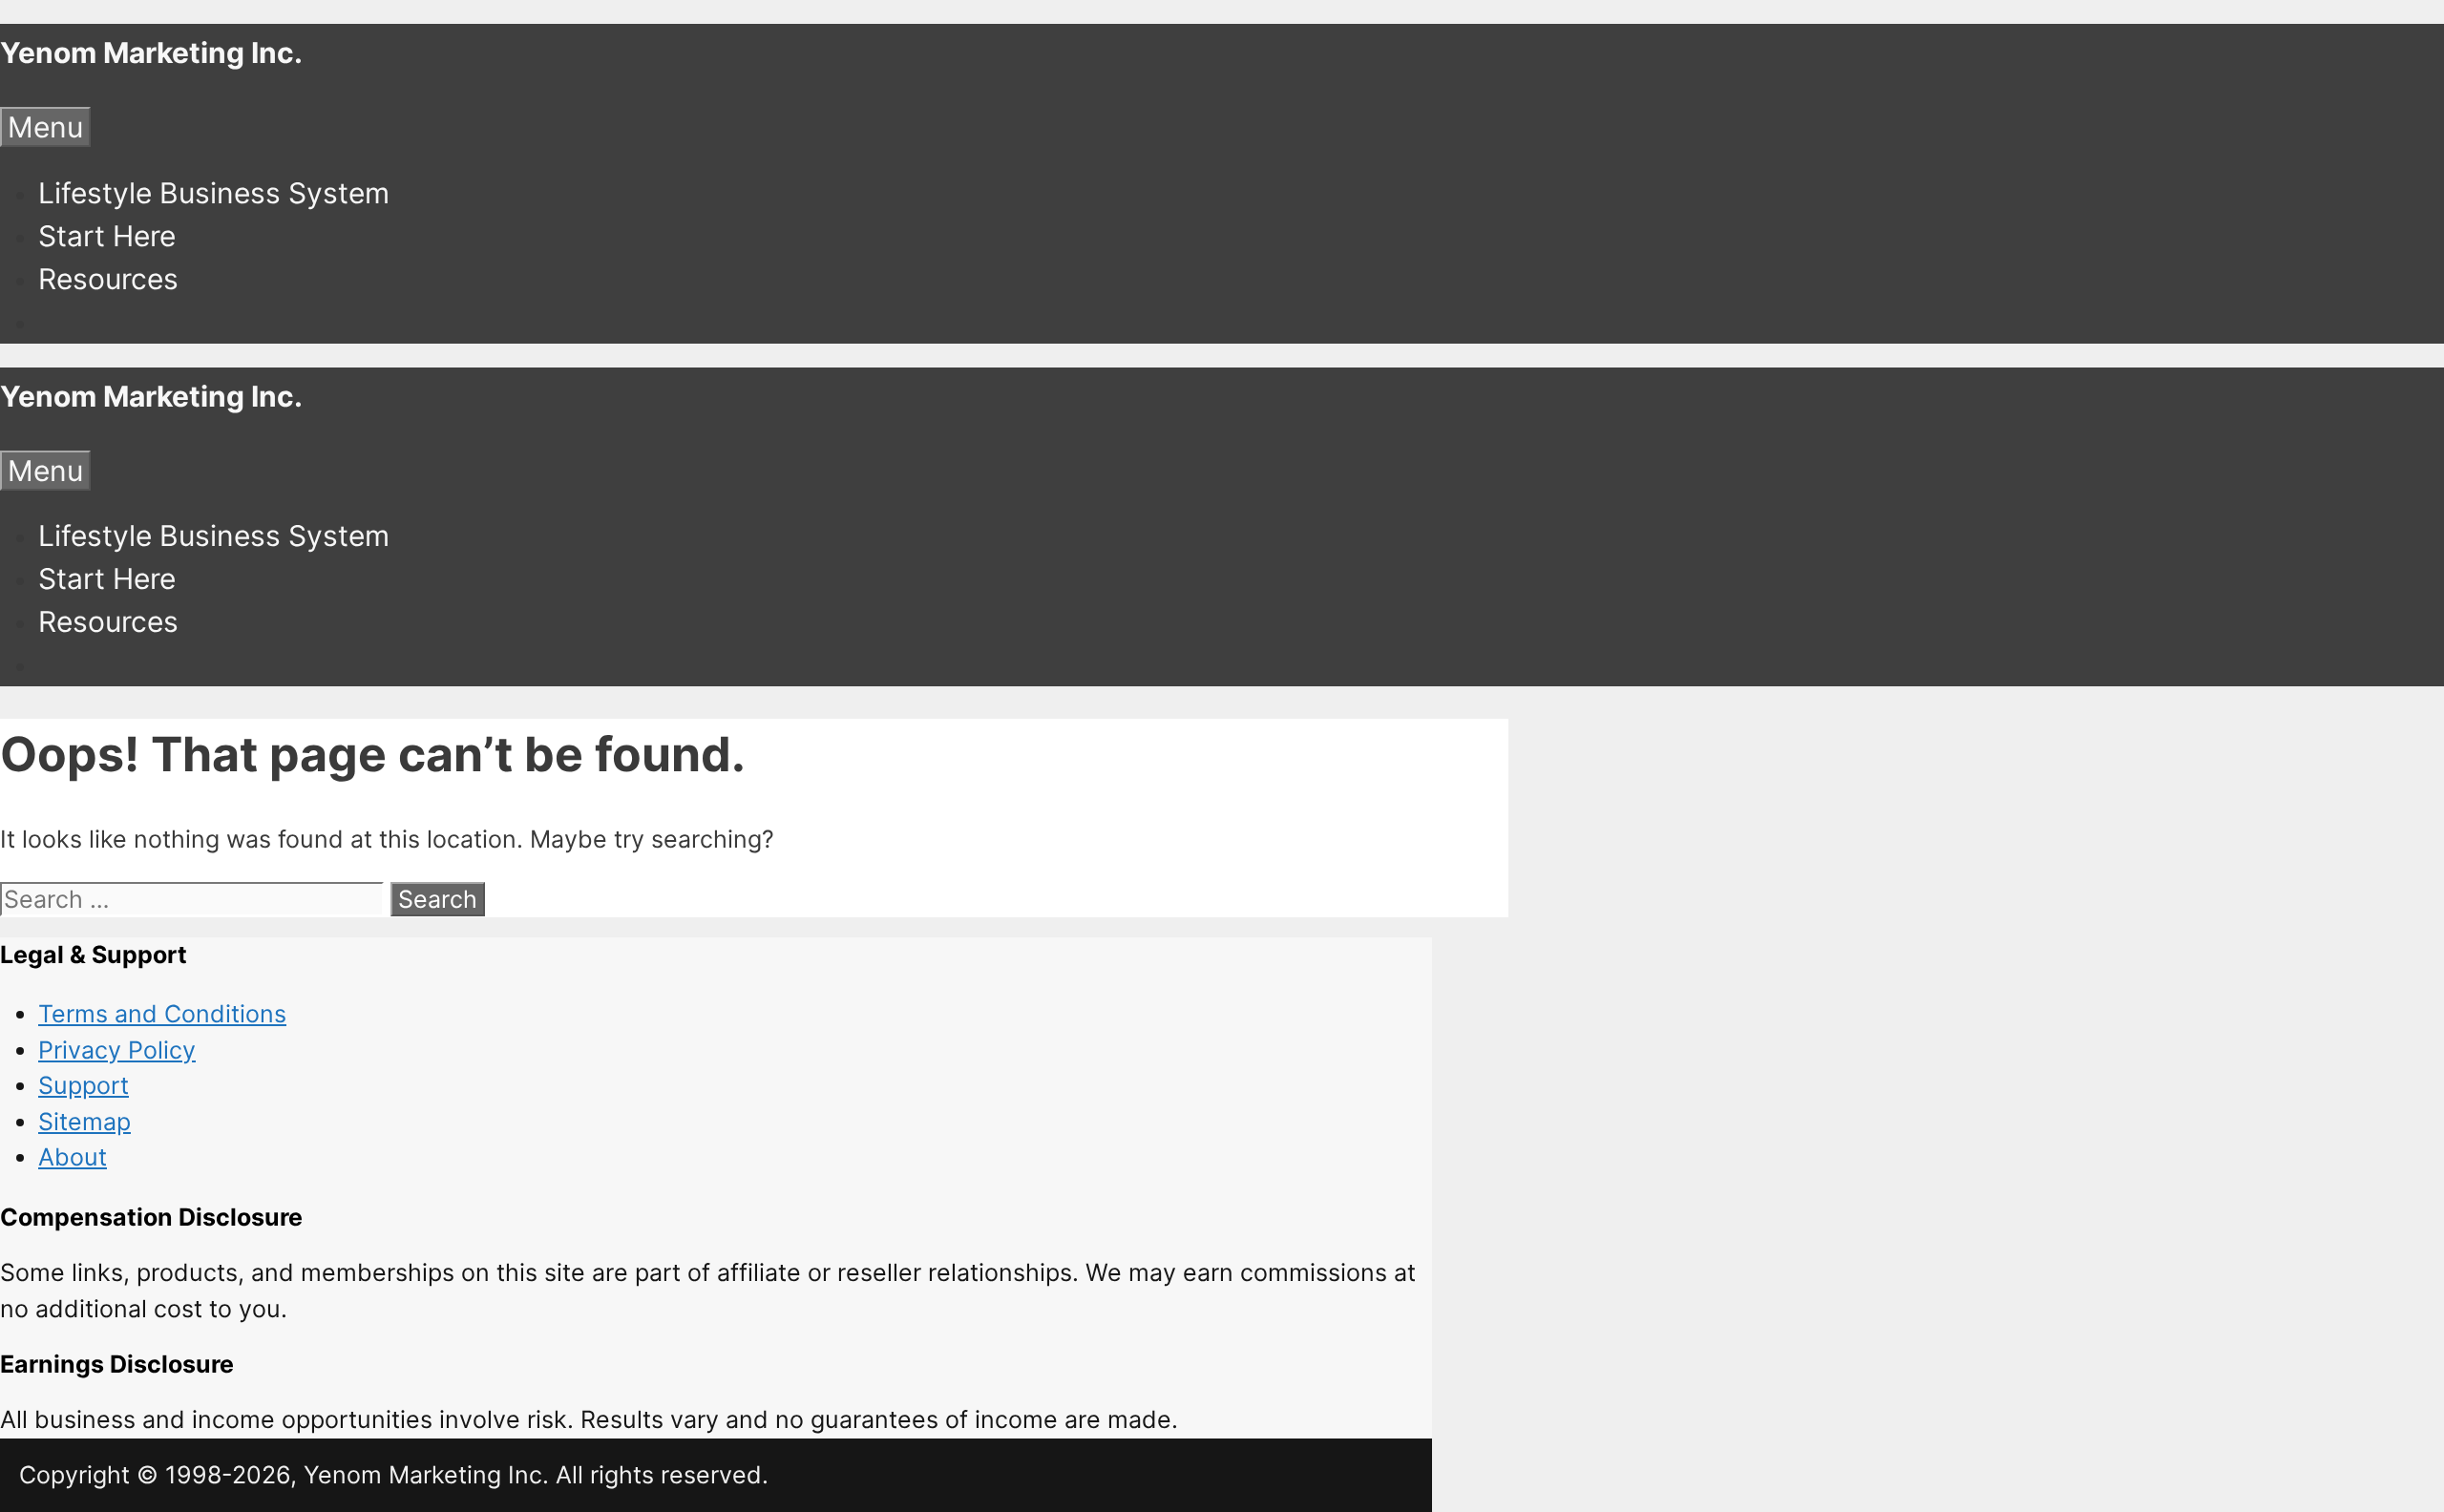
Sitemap (84, 1122)
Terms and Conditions (162, 1014)
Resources (108, 279)
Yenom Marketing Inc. (151, 52)
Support (84, 1085)
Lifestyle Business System (214, 193)
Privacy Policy (117, 1050)
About (73, 1157)
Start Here (107, 236)
